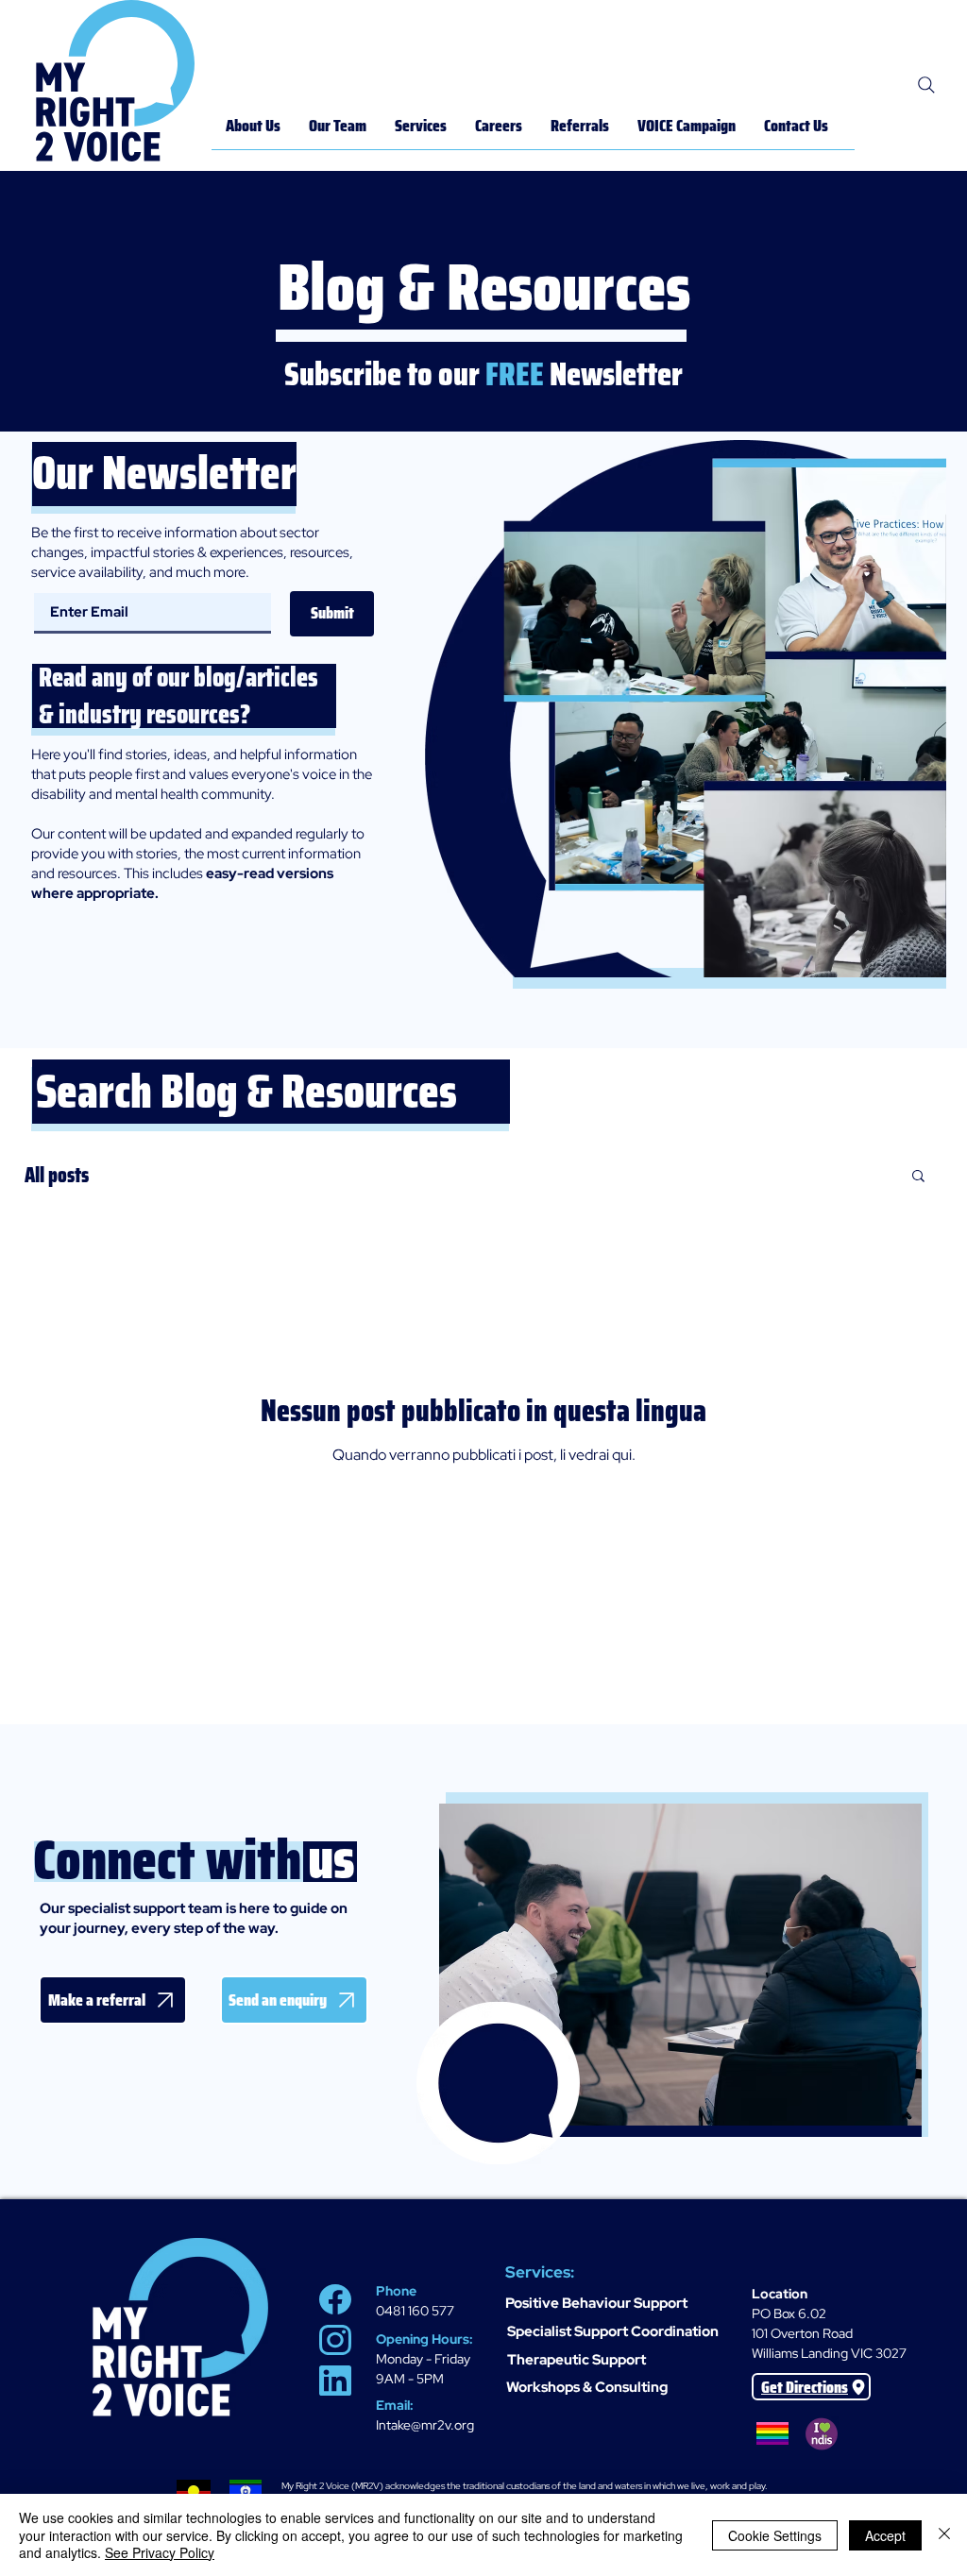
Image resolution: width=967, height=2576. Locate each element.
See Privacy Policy (160, 2552)
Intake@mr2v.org (425, 2425)
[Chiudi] (944, 2535)
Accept (885, 2535)
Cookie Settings (775, 2535)
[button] (918, 1177)
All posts (57, 1175)
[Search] (926, 85)
